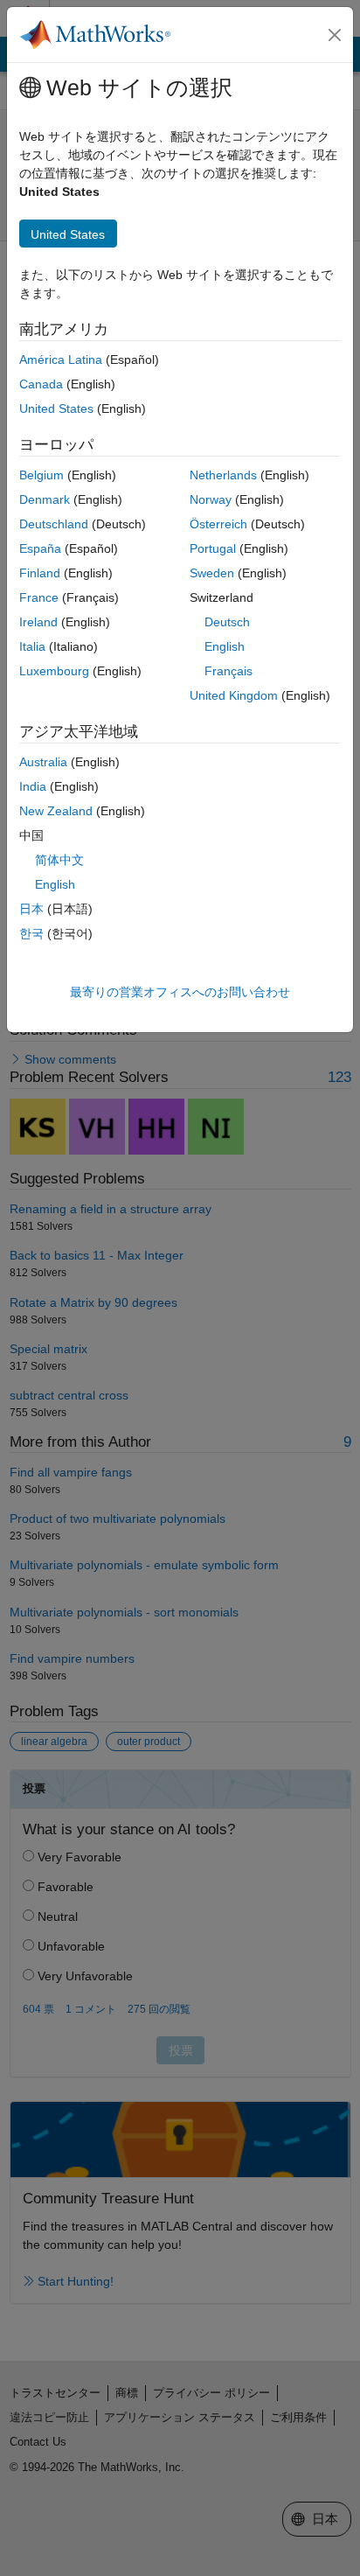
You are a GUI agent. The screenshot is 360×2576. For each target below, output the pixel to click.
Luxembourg (54, 671)
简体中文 (59, 860)
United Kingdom (234, 695)
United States (56, 408)
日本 (31, 909)
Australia (43, 762)
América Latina (61, 360)
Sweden (212, 573)
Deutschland (54, 524)
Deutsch (227, 622)
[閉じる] (335, 35)
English (225, 646)
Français (228, 671)
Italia (32, 646)
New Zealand (56, 811)
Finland (40, 573)
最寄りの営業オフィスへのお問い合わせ (180, 992)
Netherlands (223, 475)
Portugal (213, 548)
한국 (31, 933)
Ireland (38, 622)
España (40, 548)
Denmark (45, 499)
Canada (41, 384)
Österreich (218, 524)
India (33, 786)
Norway (211, 499)
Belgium (42, 475)
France (39, 597)
